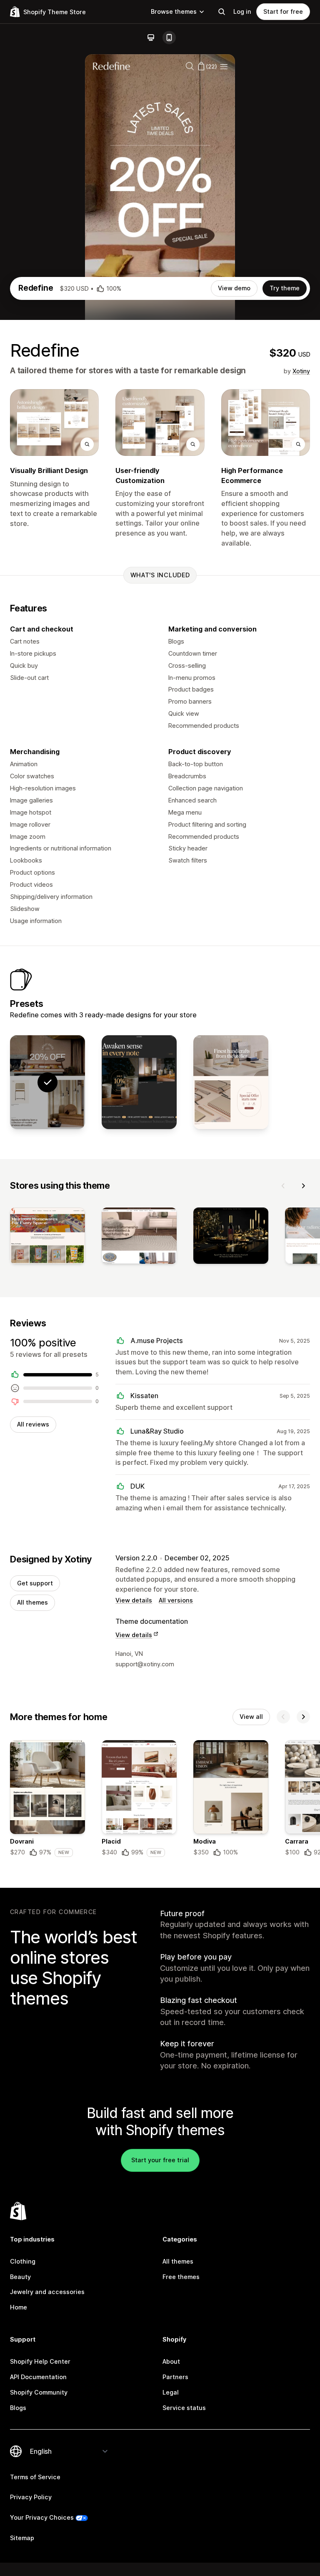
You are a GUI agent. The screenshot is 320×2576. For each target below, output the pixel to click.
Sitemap (22, 2538)
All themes (32, 1602)
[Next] (303, 1186)
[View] (47, 1237)
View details (134, 1600)
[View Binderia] (231, 1082)
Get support (35, 1583)
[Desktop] (151, 38)
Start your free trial (160, 2160)
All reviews (33, 1424)
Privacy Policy (31, 2497)
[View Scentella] (139, 1082)
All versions (176, 1600)
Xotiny (301, 371)
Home (19, 2307)
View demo (234, 288)
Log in (242, 11)
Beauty (20, 2277)
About (171, 2361)
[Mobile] (169, 38)
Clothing (23, 2261)
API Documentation (38, 2377)
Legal (171, 2392)
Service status (184, 2408)
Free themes (181, 2277)
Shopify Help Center (40, 2361)
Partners (175, 2377)
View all (251, 1717)
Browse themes (174, 11)
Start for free (283, 11)
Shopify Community (39, 2392)
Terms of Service (35, 2477)
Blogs (18, 2408)
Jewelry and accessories (47, 2292)
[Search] (222, 12)
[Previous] (283, 1186)
